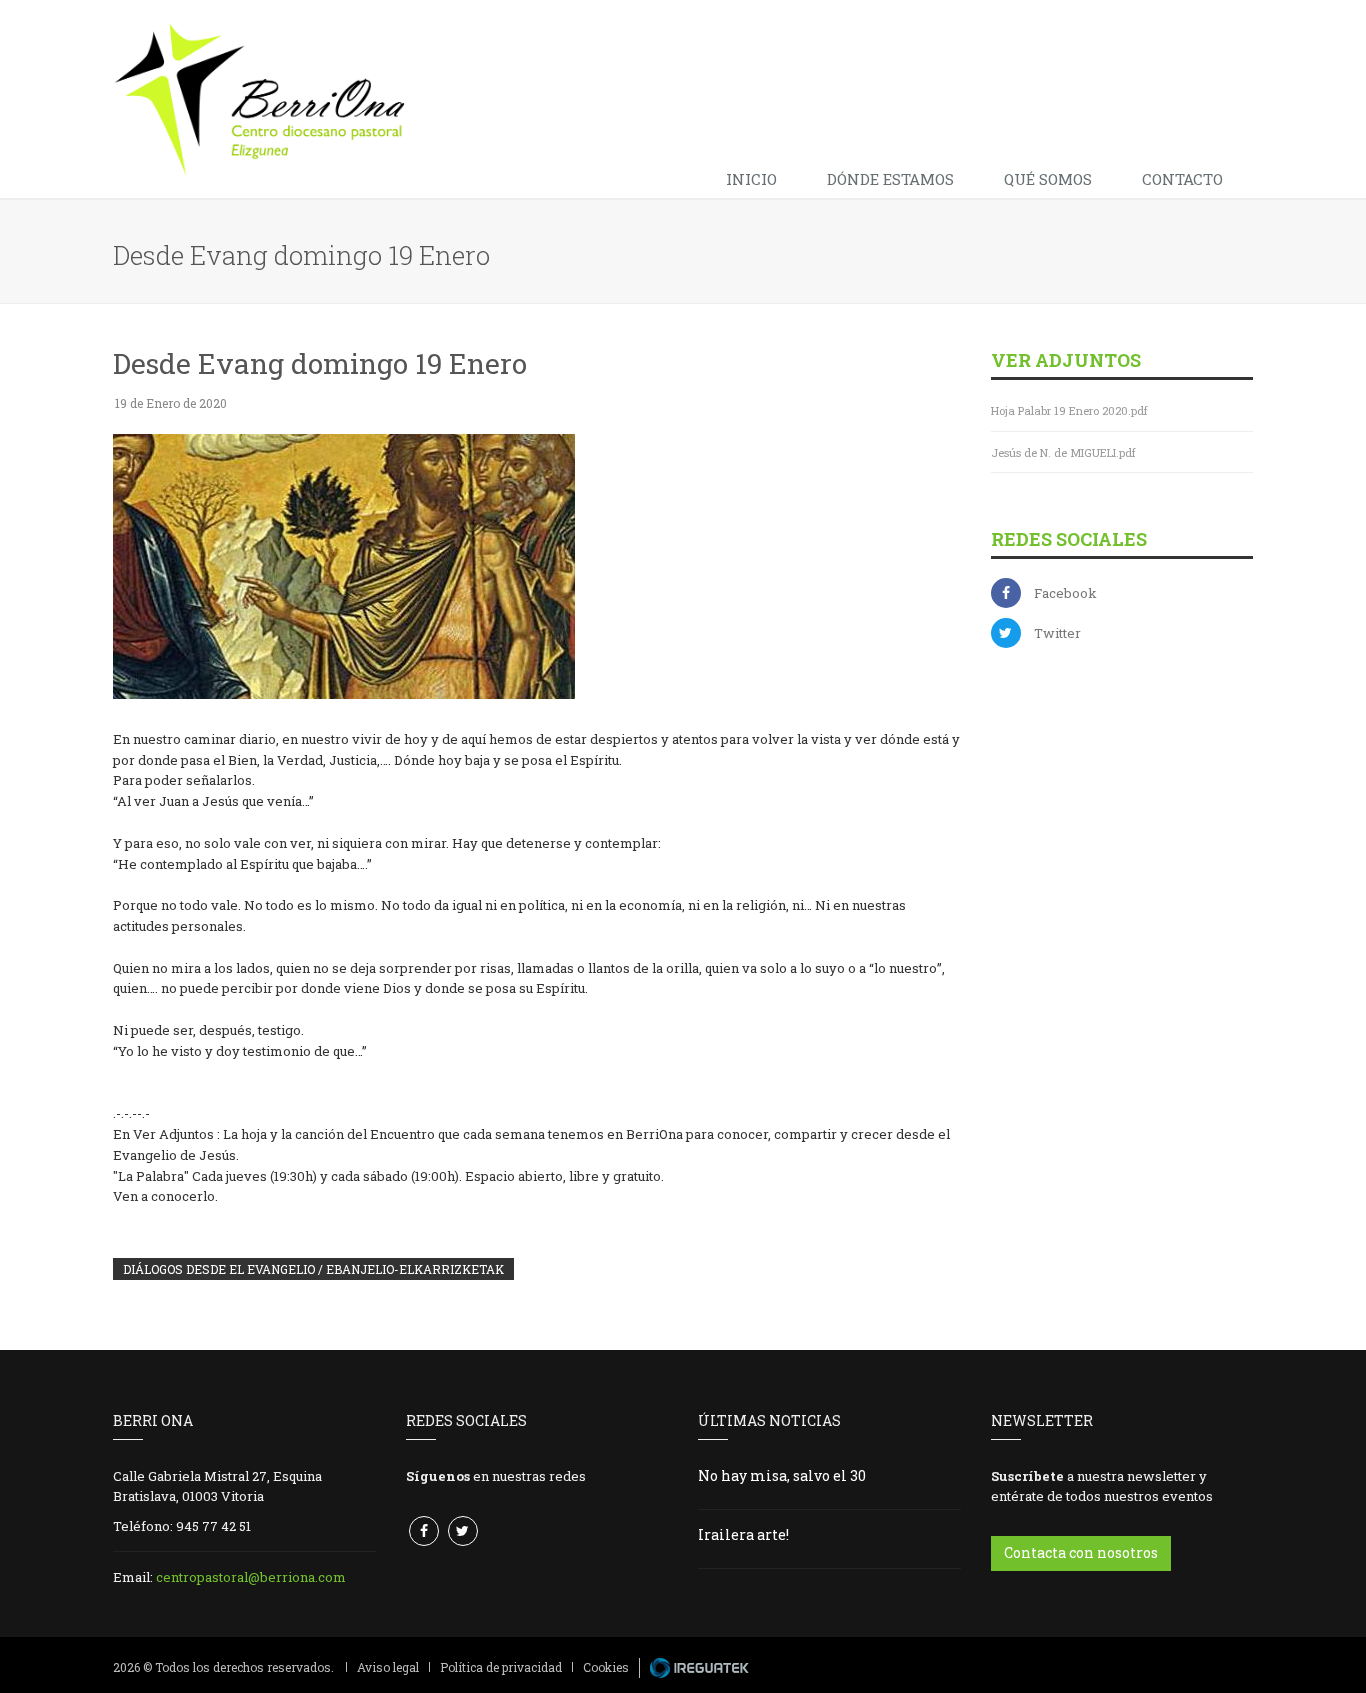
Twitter (1057, 633)
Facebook (1065, 593)
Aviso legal (388, 1667)
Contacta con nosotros (1081, 1552)
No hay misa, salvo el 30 (782, 1475)
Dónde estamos (890, 179)
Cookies (606, 1667)
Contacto (1182, 179)
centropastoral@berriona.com (251, 1577)
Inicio (751, 179)
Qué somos (1048, 179)
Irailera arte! (743, 1534)
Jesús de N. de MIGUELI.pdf (1063, 452)
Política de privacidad (501, 1667)
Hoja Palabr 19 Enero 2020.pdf (1069, 410)
